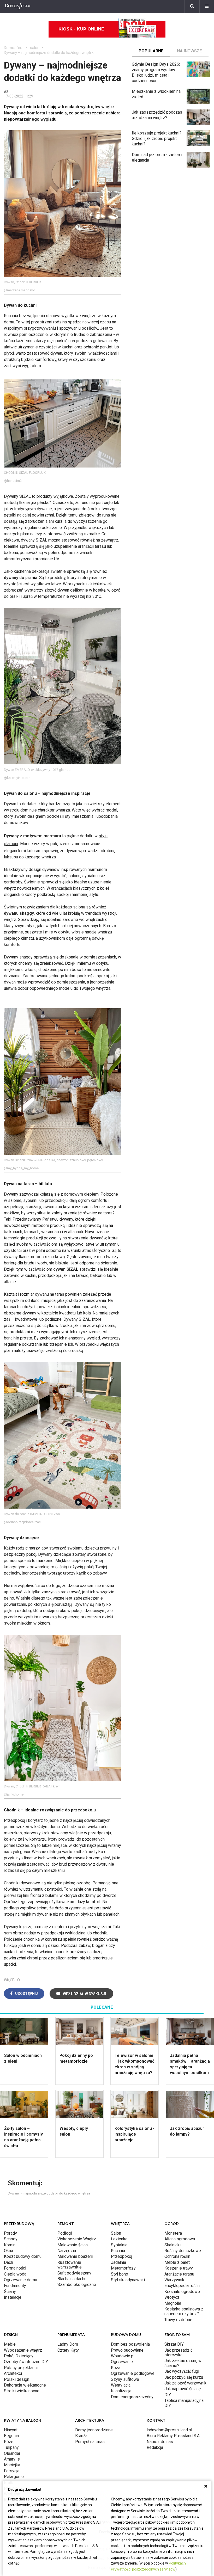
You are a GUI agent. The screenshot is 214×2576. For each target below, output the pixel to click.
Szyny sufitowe (125, 2379)
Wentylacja (121, 2385)
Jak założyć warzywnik (185, 2383)
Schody (11, 2239)
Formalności (15, 2268)
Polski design (17, 2379)
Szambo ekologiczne (77, 2285)
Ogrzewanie (122, 2362)
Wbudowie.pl (123, 2356)
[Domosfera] (18, 7)
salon (35, 48)
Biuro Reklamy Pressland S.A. (174, 2436)
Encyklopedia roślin (182, 2286)
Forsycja (12, 2471)
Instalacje (13, 2297)
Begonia (11, 2436)
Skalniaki (173, 2245)
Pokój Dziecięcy (19, 2356)
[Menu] (207, 7)
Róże (9, 2442)
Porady (10, 2233)
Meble (10, 2344)
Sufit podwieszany (74, 2273)
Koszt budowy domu (23, 2256)
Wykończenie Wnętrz (77, 2239)
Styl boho (120, 2274)
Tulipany (11, 2447)
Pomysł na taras (90, 2442)
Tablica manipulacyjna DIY (184, 2403)
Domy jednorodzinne (94, 2430)
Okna (8, 2251)
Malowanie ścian (73, 2245)
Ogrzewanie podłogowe (133, 2373)
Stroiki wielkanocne (22, 2391)
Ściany (10, 2292)
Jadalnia (118, 2262)
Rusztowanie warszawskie (70, 2265)
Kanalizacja (121, 2391)
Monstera (173, 2233)
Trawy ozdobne (178, 2320)
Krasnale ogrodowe (182, 2292)
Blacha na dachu (72, 2279)
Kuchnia (118, 2251)
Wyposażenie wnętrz (23, 2350)
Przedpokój (121, 2256)
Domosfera (14, 48)
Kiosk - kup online (81, 29)
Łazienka (119, 2239)
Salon (116, 2233)
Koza (116, 2368)
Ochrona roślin (177, 2256)
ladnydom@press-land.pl (169, 2430)
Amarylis (12, 2459)
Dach (8, 2262)
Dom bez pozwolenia (130, 2344)
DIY (168, 2395)
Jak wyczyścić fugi (182, 2371)
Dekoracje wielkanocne (25, 2385)
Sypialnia (119, 2245)
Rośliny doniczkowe (183, 2251)
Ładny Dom (68, 2344)
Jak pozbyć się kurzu (184, 2377)
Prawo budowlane (127, 2350)
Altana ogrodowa (180, 2239)
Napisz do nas (160, 2442)
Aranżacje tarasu (179, 2274)
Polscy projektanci (21, 2368)
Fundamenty (15, 2286)
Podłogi (65, 2233)
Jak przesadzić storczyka (179, 2353)
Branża (81, 2436)
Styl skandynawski (128, 2280)
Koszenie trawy (179, 2268)
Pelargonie (14, 2477)
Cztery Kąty (68, 2350)
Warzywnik (174, 2280)
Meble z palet (177, 2262)
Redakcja (155, 2447)
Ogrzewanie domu (20, 2280)
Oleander (12, 2453)
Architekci (13, 2373)
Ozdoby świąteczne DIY (26, 2362)
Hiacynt (11, 2430)
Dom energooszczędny (132, 2397)
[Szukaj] (192, 7)
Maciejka (12, 2465)
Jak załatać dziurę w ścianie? (183, 2363)
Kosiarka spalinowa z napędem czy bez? (184, 2311)
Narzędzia (67, 2251)
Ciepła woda (15, 2274)
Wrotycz (172, 2297)
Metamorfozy (123, 2268)
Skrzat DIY (174, 2344)
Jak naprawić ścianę (183, 2389)
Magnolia (173, 2303)
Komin (10, 2245)
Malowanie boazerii (75, 2256)
